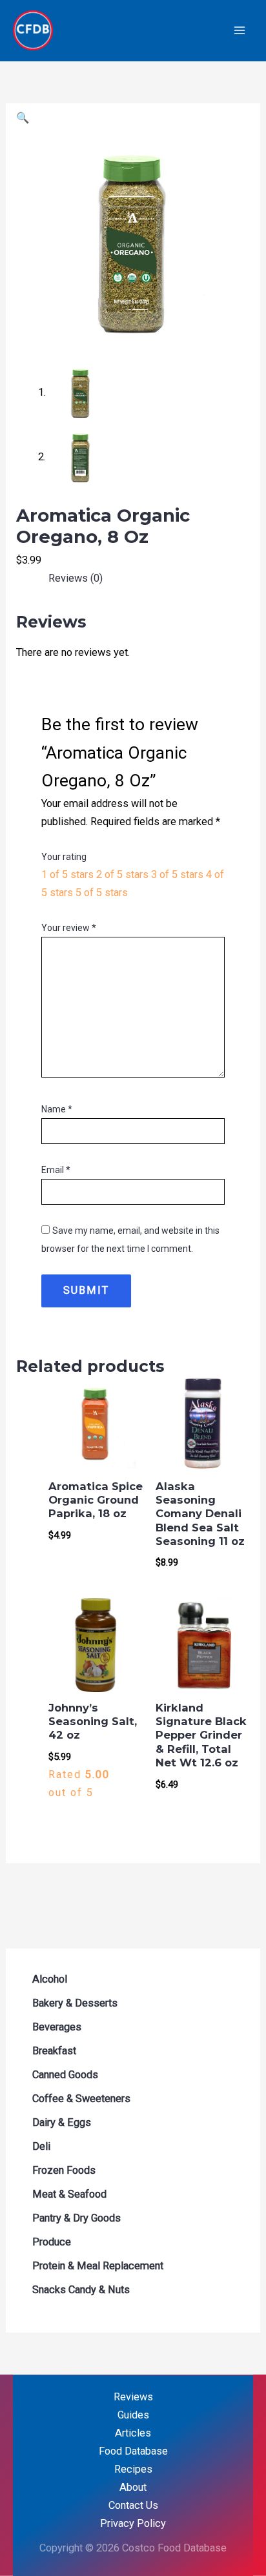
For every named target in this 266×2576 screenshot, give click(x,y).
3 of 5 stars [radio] (177, 874)
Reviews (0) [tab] (76, 578)
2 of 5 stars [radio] (122, 874)
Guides (133, 2415)
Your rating (64, 857)
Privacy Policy (133, 2523)
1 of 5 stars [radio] (67, 874)
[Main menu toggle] (239, 31)
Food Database (133, 2451)
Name (57, 1109)
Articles (133, 2433)
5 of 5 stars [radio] (102, 893)
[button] (23, 118)
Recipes (133, 2469)
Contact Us (133, 2505)
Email (56, 1170)
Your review (69, 928)
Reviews (133, 2397)
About (133, 2487)
